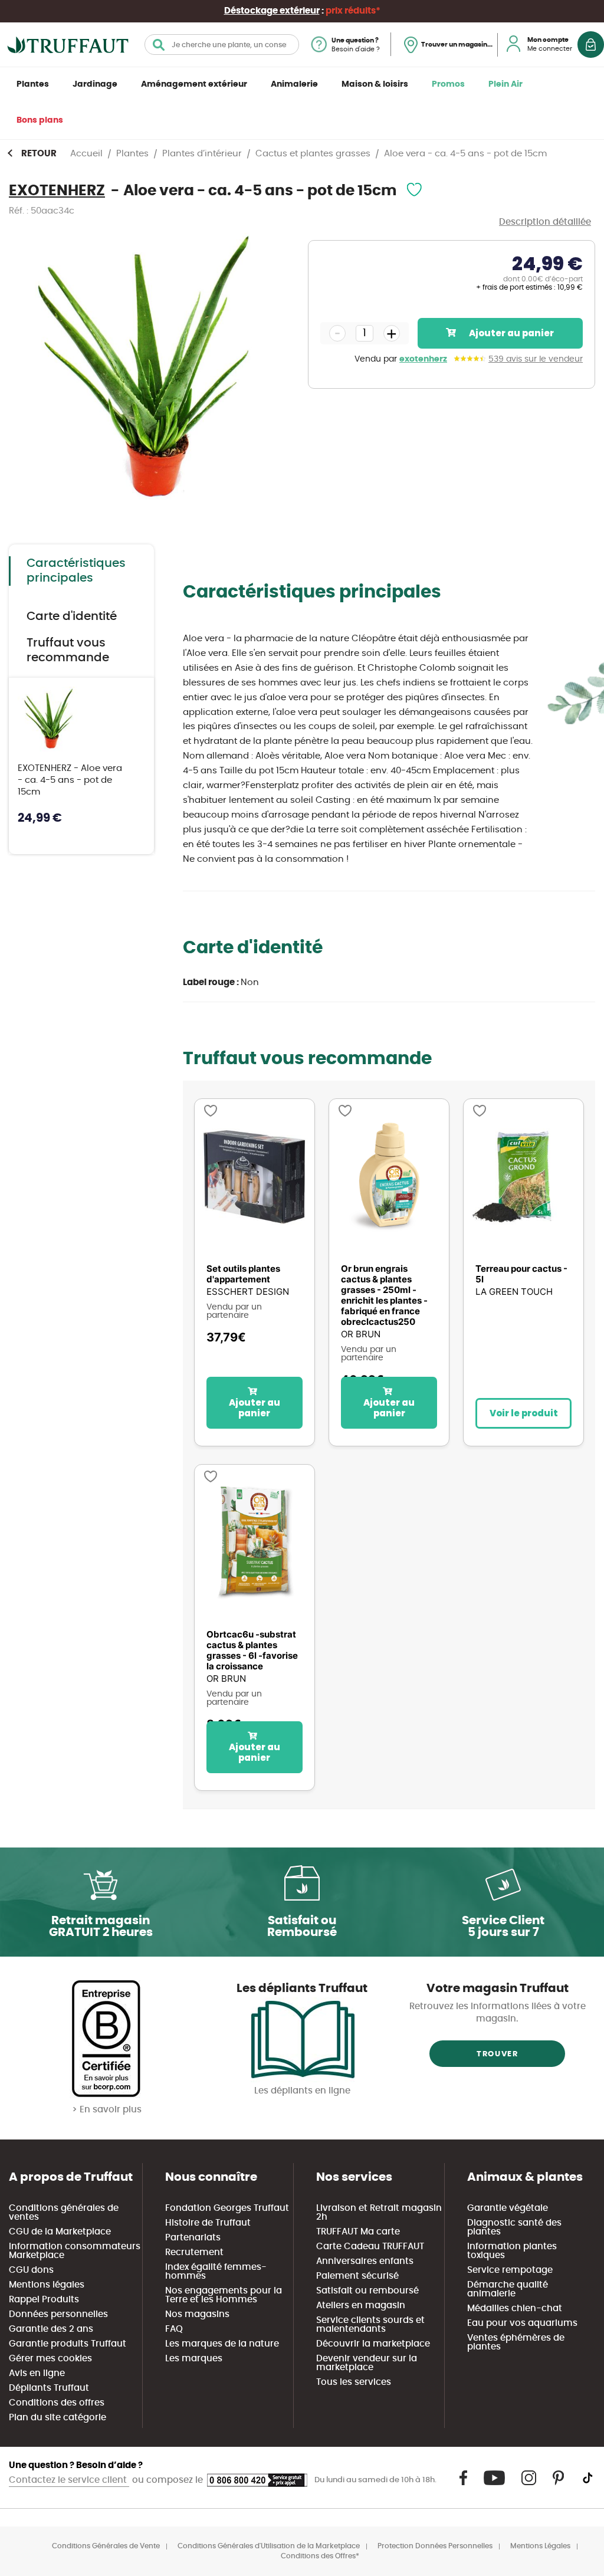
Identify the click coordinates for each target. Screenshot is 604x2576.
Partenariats (193, 2238)
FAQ (174, 2329)
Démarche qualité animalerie (508, 2289)
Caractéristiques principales (76, 571)
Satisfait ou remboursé (367, 2291)
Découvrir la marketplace (373, 2344)
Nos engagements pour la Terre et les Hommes (224, 2295)
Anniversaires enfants (365, 2261)
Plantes (33, 84)
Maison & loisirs (375, 84)
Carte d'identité (72, 616)
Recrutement (194, 2252)
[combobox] (222, 45)
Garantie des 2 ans (51, 2329)
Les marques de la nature (222, 2344)
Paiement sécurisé (357, 2276)
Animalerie (294, 84)
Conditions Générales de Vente (106, 2546)
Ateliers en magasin (361, 2306)
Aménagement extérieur (194, 84)
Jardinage (95, 84)
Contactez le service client (69, 2480)
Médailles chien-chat (515, 2308)
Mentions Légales (540, 2546)
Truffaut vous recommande (68, 650)
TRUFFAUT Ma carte (358, 2232)
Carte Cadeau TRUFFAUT (370, 2247)
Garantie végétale (508, 2208)
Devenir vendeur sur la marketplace (367, 2363)
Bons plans (40, 120)
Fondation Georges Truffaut (227, 2208)
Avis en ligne (37, 2373)
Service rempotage (510, 2270)
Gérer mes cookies (50, 2359)
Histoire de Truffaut (208, 2223)
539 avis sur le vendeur (536, 359)
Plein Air (505, 84)
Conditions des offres (57, 2403)
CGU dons (31, 2270)
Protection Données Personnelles (435, 2546)
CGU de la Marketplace (60, 2232)
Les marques (194, 2359)
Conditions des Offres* (320, 2556)
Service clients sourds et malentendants (370, 2325)
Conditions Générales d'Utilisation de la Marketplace (269, 2546)
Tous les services (354, 2382)
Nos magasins (197, 2314)
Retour (39, 154)
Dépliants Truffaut (49, 2388)
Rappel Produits (44, 2300)
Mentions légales (47, 2285)
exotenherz (423, 359)
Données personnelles (58, 2314)
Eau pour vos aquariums (522, 2323)
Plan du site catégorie (58, 2418)
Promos (448, 84)
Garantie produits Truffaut (68, 2344)
